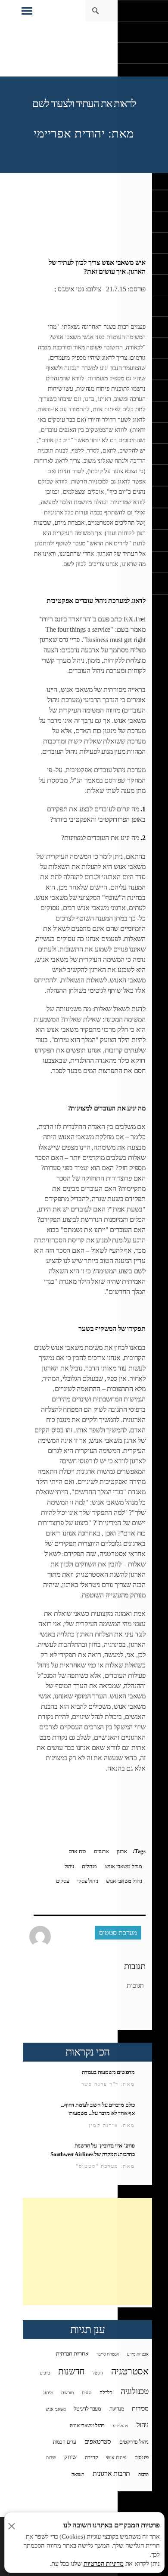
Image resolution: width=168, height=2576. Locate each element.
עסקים (63, 1881)
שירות (51, 2458)
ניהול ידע (121, 2426)
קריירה (91, 2458)
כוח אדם (77, 1851)
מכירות (140, 2408)
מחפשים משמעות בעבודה (108, 2072)
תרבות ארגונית (111, 2474)
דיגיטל (98, 2373)
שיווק (70, 2457)
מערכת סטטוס (118, 1933)
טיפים (45, 2373)
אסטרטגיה (130, 2371)
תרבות (143, 2474)
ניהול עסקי (87, 1881)
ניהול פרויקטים (134, 2442)
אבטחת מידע (138, 2354)
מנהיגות (117, 2409)
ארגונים (101, 1851)
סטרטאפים (98, 2441)
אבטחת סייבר (108, 2354)
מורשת (67, 2392)
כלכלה (106, 2392)
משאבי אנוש (56, 2409)
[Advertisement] (87, 2252)
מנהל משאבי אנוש (124, 1866)
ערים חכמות (65, 2442)
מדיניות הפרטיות (104, 2564)
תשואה (78, 2474)
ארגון (122, 1851)
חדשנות (71, 2371)
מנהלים (89, 1866)
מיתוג (48, 2392)
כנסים (87, 2393)
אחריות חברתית (72, 2354)
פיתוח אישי (116, 2457)
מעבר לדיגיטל (87, 2409)
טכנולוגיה (135, 2391)
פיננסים (142, 2457)
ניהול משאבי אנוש (124, 1881)
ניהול (69, 1866)
